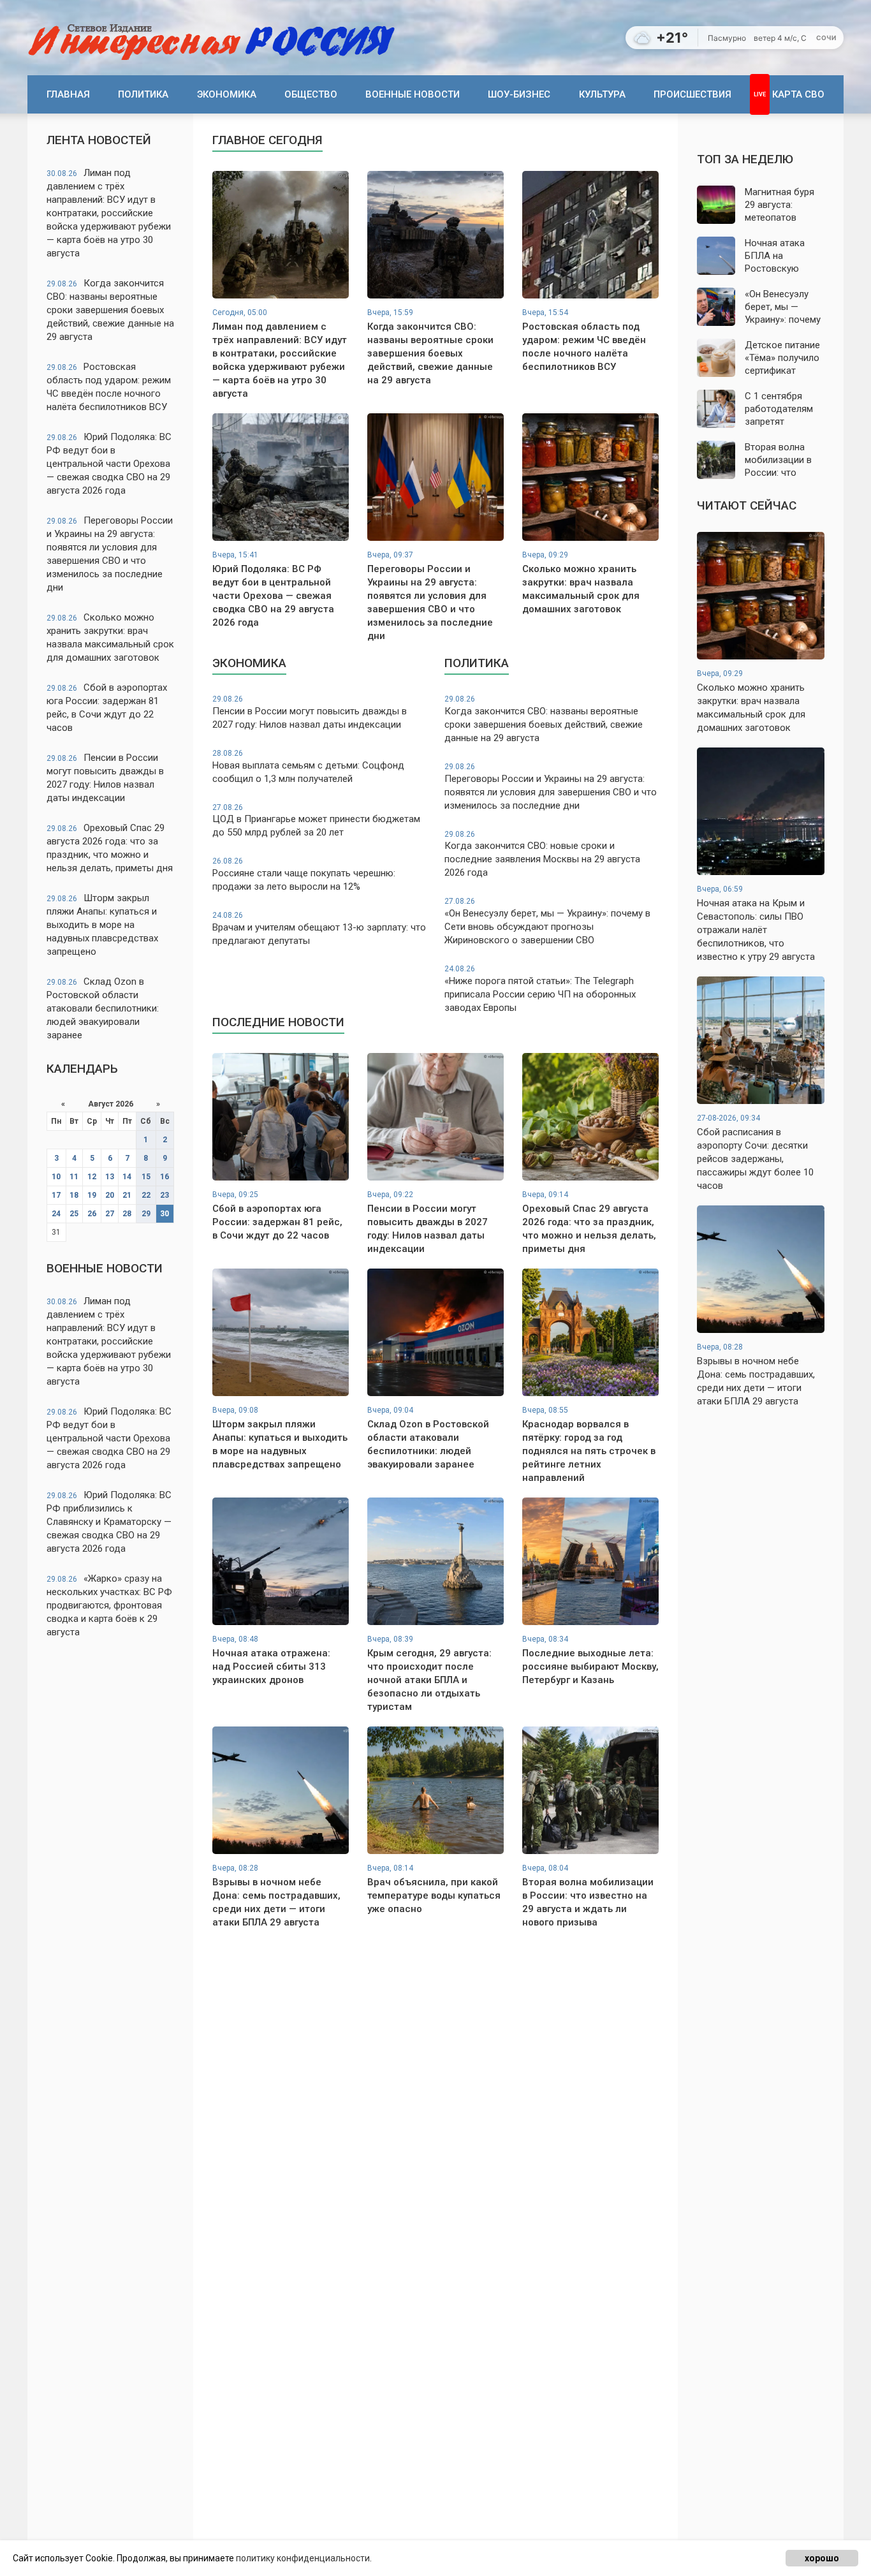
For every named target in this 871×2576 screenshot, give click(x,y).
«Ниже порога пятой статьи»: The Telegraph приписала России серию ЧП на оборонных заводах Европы (540, 989)
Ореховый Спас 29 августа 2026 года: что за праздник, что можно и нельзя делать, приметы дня (110, 848)
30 (165, 1214)
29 (146, 1214)
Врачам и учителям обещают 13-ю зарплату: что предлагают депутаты (319, 929)
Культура (602, 94)
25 (74, 1214)
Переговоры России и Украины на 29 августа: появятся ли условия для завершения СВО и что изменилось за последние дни (110, 554)
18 (74, 1195)
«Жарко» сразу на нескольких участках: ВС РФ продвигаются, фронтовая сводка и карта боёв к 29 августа (109, 1605)
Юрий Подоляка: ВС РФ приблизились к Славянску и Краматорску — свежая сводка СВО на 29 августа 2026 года (109, 1522)
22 (146, 1195)
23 (165, 1195)
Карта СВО (798, 94)
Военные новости (413, 94)
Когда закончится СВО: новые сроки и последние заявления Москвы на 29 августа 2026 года (542, 854)
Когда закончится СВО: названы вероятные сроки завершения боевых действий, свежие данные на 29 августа (110, 310)
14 (127, 1177)
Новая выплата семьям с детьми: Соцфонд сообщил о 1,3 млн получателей (308, 767)
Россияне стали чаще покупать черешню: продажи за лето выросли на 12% (304, 874)
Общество (311, 94)
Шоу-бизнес (519, 94)
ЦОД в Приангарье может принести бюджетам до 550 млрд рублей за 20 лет (316, 821)
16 (165, 1177)
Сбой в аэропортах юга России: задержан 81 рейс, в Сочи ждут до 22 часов (107, 708)
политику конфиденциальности (303, 2558)
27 (110, 1214)
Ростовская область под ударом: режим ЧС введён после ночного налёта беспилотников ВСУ (109, 387)
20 (110, 1195)
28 (127, 1214)
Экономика (227, 94)
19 (92, 1195)
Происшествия (692, 94)
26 (92, 1214)
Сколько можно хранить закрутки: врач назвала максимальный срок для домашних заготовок (110, 637)
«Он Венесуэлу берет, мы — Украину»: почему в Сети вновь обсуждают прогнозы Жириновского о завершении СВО (547, 921)
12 (92, 1177)
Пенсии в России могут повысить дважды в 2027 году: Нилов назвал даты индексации (105, 778)
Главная (68, 94)
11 (74, 1177)
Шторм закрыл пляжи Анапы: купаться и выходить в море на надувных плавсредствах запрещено (102, 925)
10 (56, 1177)
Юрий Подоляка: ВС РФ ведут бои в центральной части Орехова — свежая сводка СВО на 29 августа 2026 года (109, 464)
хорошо (822, 2558)
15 (146, 1177)
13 (110, 1177)
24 (56, 1214)
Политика (143, 94)
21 (127, 1195)
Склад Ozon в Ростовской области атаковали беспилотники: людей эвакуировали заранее (103, 1008)
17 (56, 1195)
